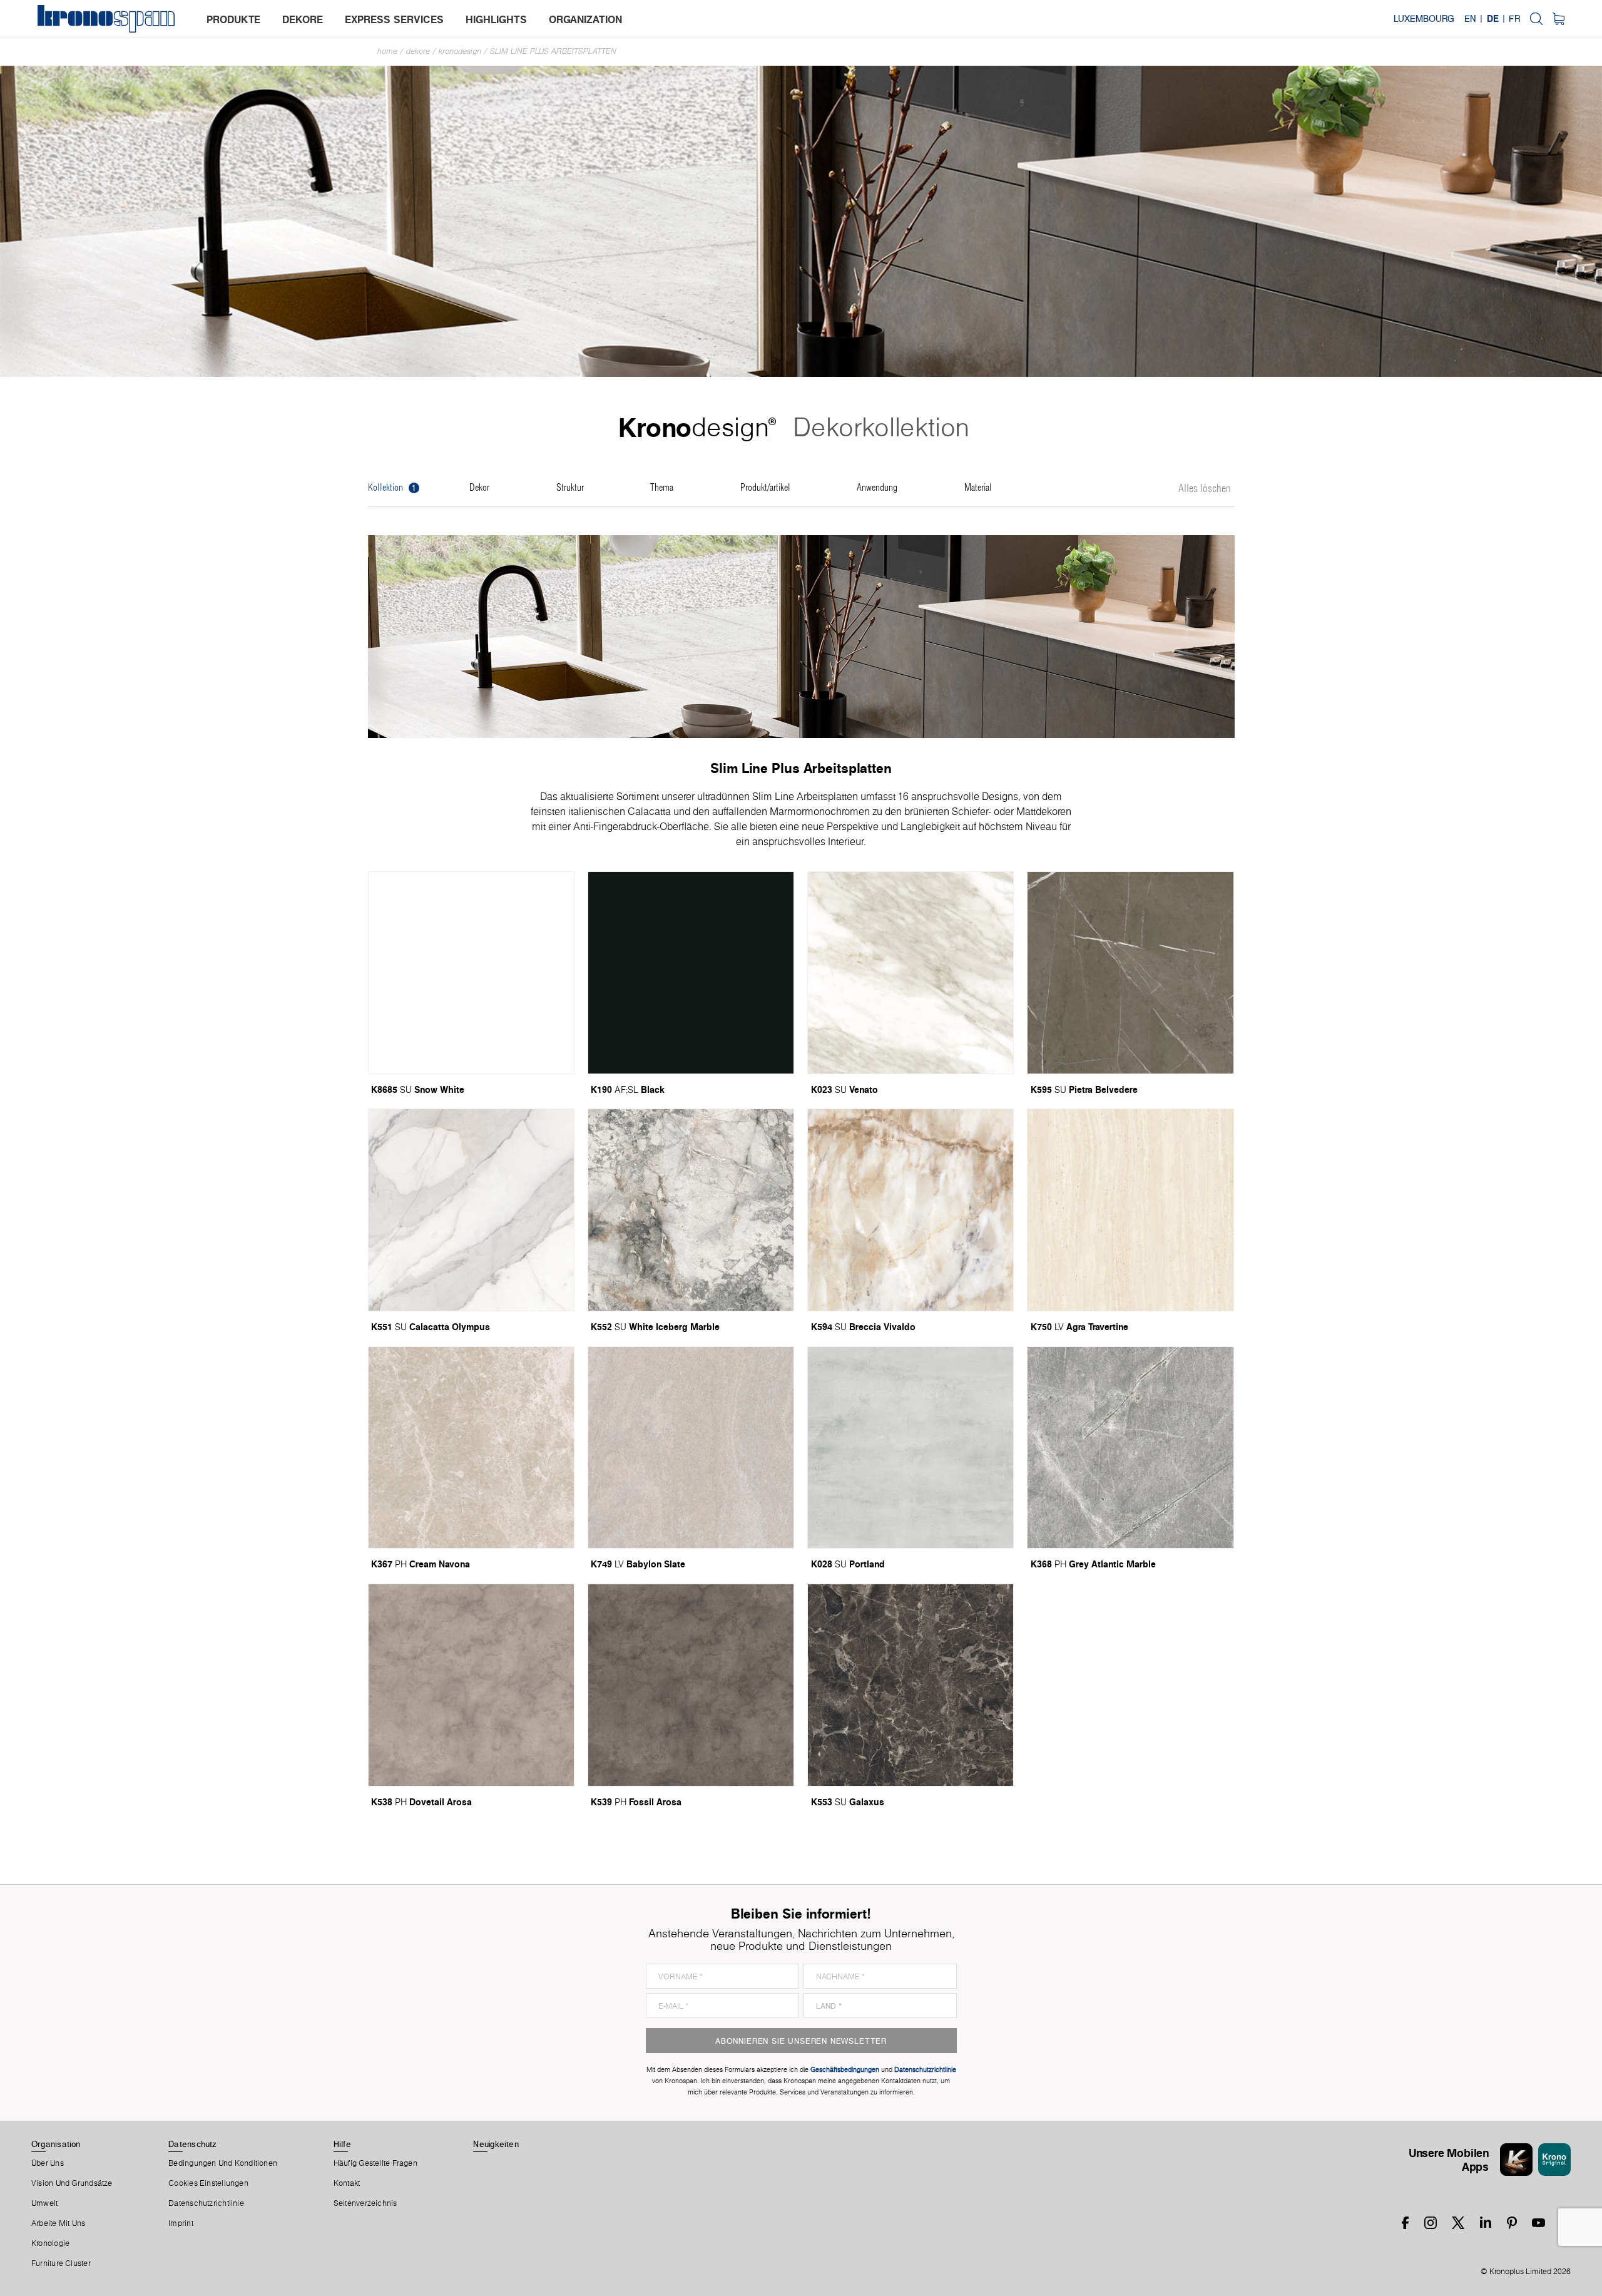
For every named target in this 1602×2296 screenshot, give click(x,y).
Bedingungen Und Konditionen (223, 2163)
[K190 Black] (691, 973)
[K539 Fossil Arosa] (691, 1685)
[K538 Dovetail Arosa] (471, 1685)
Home (387, 51)
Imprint (181, 2223)
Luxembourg (1424, 19)
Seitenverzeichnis (365, 2203)
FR (1514, 19)
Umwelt (44, 2203)
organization (585, 19)
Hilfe (342, 2144)
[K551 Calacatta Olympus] (471, 1210)
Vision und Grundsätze (72, 2183)
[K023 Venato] (911, 973)
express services (394, 19)
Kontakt (347, 2183)
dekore (303, 19)
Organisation (56, 2144)
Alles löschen (1205, 489)
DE (1493, 19)
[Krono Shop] (1559, 19)
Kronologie (50, 2243)
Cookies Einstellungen (208, 2183)
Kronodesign (460, 51)
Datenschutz (192, 2144)
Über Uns (48, 2163)
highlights (496, 19)
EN (1470, 19)
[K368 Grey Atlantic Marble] (1130, 1448)
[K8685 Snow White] (471, 973)
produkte (233, 19)
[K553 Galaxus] (911, 1685)
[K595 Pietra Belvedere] (1130, 973)
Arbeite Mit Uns (58, 2223)
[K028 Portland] (911, 1448)
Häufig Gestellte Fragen (375, 2163)
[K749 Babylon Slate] (691, 1448)
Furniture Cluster (61, 2263)
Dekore (418, 51)
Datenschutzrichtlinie (206, 2203)
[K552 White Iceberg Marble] (691, 1210)
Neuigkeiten (496, 2144)
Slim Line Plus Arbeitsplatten (553, 51)
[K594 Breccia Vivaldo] (911, 1210)
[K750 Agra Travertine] (1130, 1210)
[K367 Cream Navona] (471, 1448)
